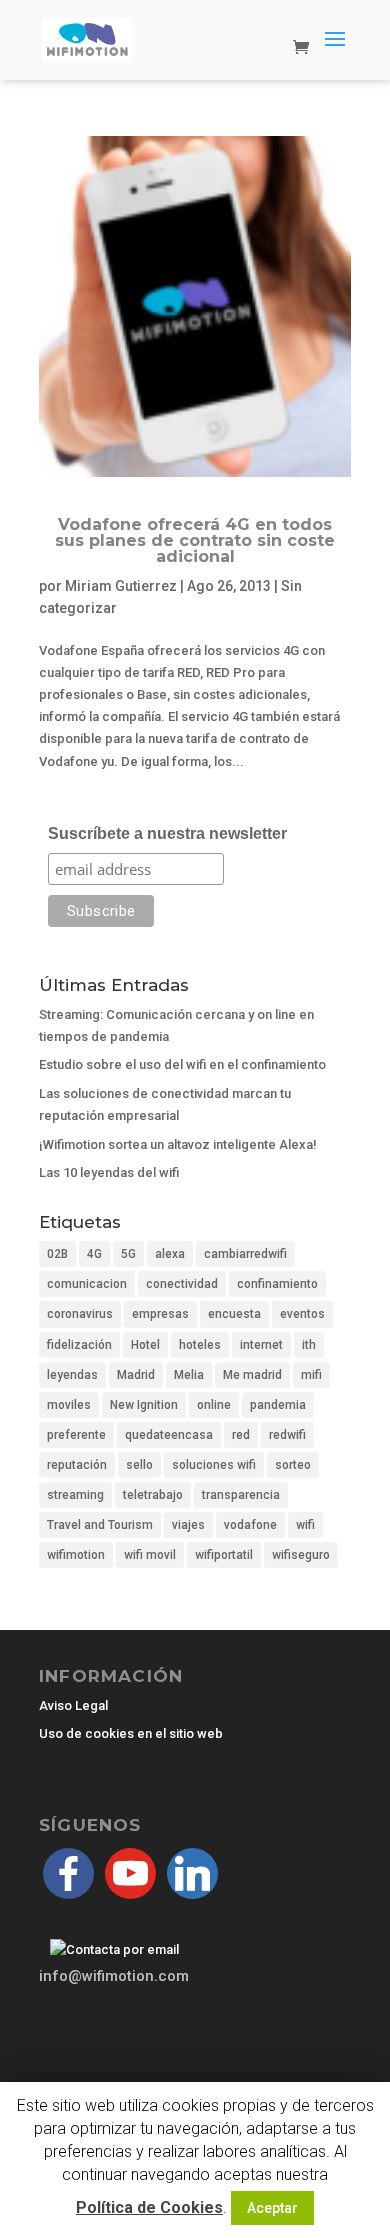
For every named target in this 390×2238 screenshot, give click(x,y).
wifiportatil (224, 1555)
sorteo (293, 1465)
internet (261, 1345)
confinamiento (277, 1284)
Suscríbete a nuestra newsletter (167, 833)
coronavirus (80, 1314)
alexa (170, 1254)
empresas (160, 1314)
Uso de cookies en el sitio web (131, 1733)
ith (309, 1345)
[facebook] (68, 1872)
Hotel (145, 1345)
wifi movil (150, 1555)
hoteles (200, 1345)
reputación (77, 1465)
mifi (311, 1375)
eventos (302, 1314)
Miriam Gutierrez (121, 586)
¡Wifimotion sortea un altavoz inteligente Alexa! (178, 1144)
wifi (305, 1525)
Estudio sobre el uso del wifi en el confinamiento (182, 1064)
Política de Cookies (149, 2207)
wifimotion (76, 1555)
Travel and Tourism (100, 1525)
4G (94, 1254)
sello (139, 1465)
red (241, 1435)
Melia (189, 1375)
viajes (188, 1525)
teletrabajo (153, 1495)
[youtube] (130, 1872)
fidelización (79, 1345)
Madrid (136, 1375)
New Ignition (144, 1405)
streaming (75, 1495)
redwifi (287, 1435)
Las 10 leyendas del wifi (109, 1172)
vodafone (250, 1525)
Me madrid (252, 1375)
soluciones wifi (214, 1465)
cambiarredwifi (245, 1254)
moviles (69, 1405)
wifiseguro (301, 1555)
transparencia (241, 1495)
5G (128, 1254)
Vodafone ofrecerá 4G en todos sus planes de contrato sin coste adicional (195, 540)
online (214, 1405)
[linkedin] (192, 1872)
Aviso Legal (73, 1705)
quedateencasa (169, 1435)
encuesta (234, 1314)
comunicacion (87, 1284)
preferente (76, 1435)
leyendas (72, 1375)
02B (57, 1254)
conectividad (182, 1284)
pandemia (278, 1405)
